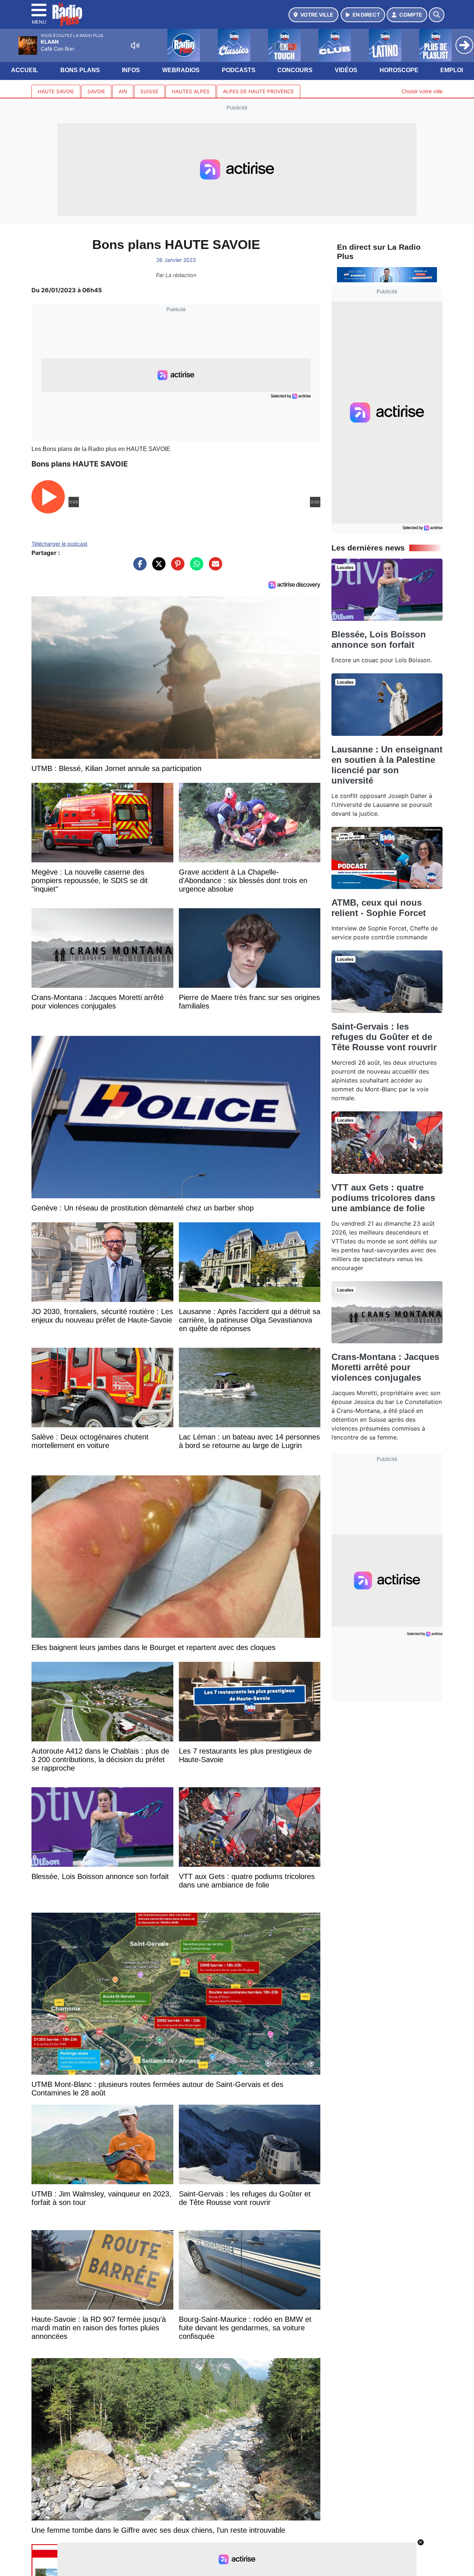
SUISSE (149, 91)
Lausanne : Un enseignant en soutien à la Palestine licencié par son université (387, 765)
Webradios (181, 70)
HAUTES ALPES (191, 91)
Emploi (452, 70)
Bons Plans (80, 70)
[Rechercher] (437, 15)
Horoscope (399, 70)
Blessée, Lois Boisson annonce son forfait (379, 639)
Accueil (25, 70)
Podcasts (239, 70)
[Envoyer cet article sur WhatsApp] (195, 568)
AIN (123, 91)
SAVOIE (96, 91)
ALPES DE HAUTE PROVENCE (258, 91)
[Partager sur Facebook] (138, 568)
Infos (131, 70)
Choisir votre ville (422, 91)
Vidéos (346, 70)
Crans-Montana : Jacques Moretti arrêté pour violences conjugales (385, 1367)
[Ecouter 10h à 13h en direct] (387, 274)
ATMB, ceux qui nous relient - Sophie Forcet (379, 908)
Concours (295, 70)
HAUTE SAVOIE (56, 91)
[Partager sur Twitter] (157, 568)
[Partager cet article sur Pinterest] (176, 568)
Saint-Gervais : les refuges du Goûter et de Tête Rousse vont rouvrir (384, 1037)
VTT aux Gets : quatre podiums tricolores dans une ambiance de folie (383, 1198)
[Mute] (135, 46)
